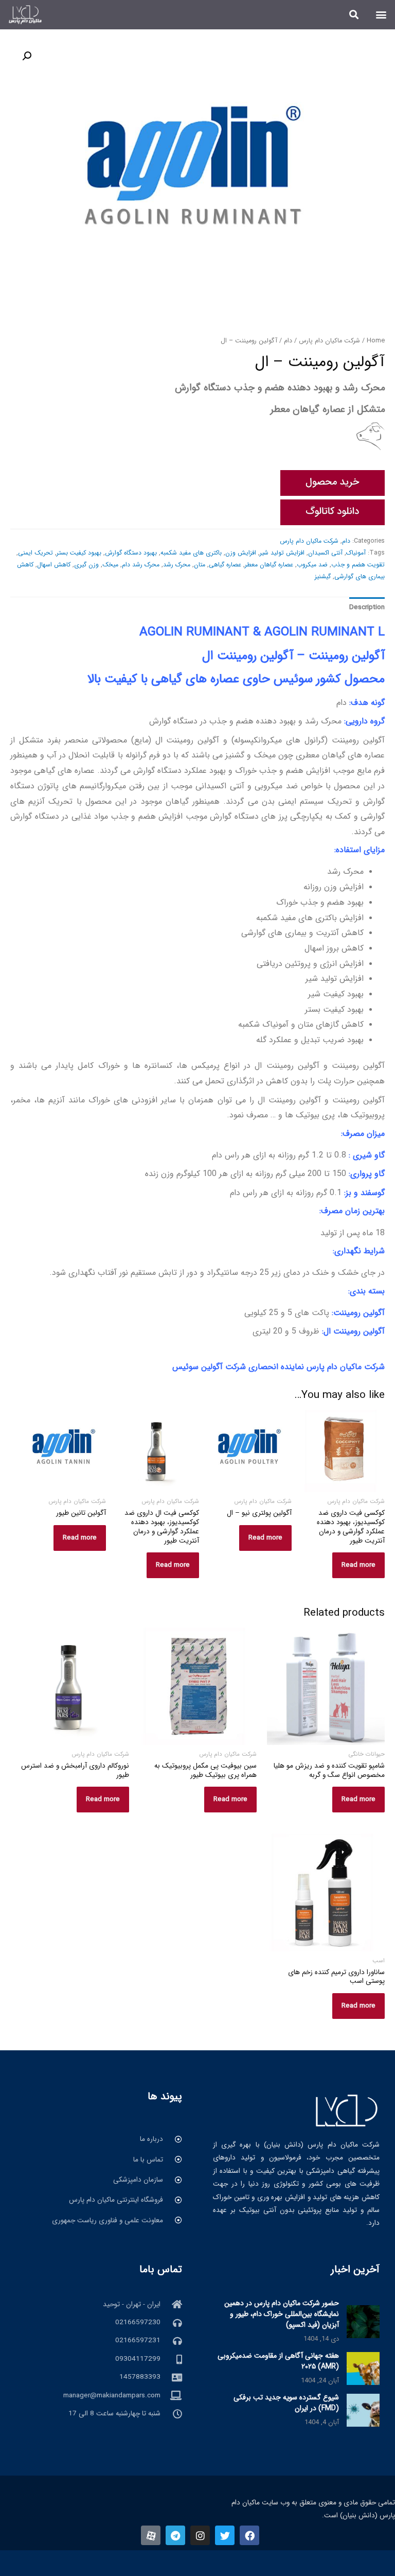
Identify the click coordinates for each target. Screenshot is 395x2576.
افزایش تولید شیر (282, 553)
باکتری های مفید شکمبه (191, 553)
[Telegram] (175, 2535)
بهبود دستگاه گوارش (131, 553)
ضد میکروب (312, 565)
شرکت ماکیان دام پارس (329, 341)
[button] (381, 15)
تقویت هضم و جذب (358, 565)
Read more (358, 1565)
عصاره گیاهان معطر (269, 565)
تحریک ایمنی (35, 553)
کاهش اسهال (54, 565)
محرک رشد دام (141, 565)
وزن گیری (86, 565)
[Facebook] (249, 2535)
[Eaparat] (151, 2535)
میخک (110, 565)
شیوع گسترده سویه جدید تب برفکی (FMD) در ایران (286, 2403)
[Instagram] (200, 2535)
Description (367, 607)
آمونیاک (356, 553)
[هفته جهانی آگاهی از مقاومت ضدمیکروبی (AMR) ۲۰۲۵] (363, 2368)
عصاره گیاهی (225, 565)
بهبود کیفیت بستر (79, 553)
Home (376, 341)
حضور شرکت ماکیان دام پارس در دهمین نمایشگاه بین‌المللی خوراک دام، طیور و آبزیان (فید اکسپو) (282, 2314)
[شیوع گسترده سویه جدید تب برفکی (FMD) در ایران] (363, 2410)
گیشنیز (323, 576)
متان (200, 565)
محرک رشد (177, 565)
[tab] (367, 607)
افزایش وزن (241, 553)
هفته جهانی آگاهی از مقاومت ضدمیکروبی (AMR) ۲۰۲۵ (278, 2361)
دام (288, 341)
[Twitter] (225, 2535)
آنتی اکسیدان (325, 553)
